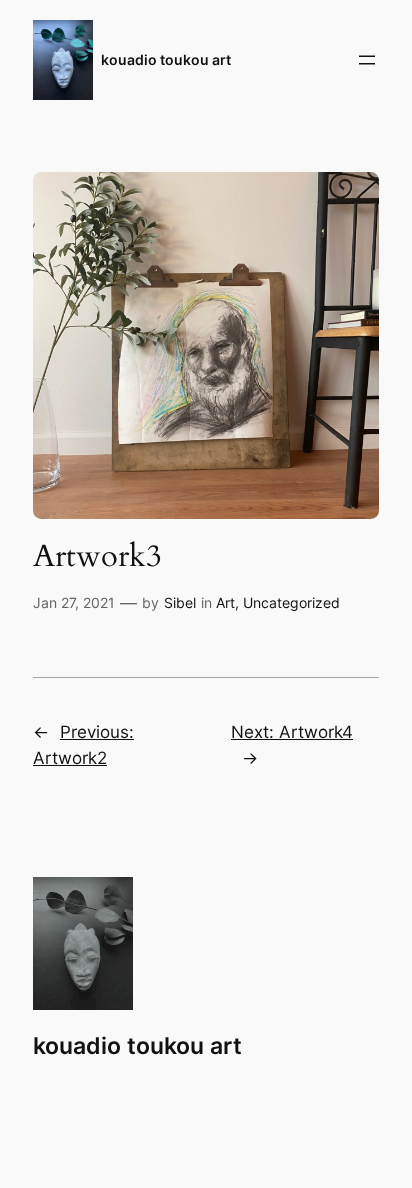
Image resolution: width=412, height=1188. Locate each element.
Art (225, 602)
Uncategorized (291, 602)
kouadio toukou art (166, 59)
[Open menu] (367, 60)
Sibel (180, 602)
